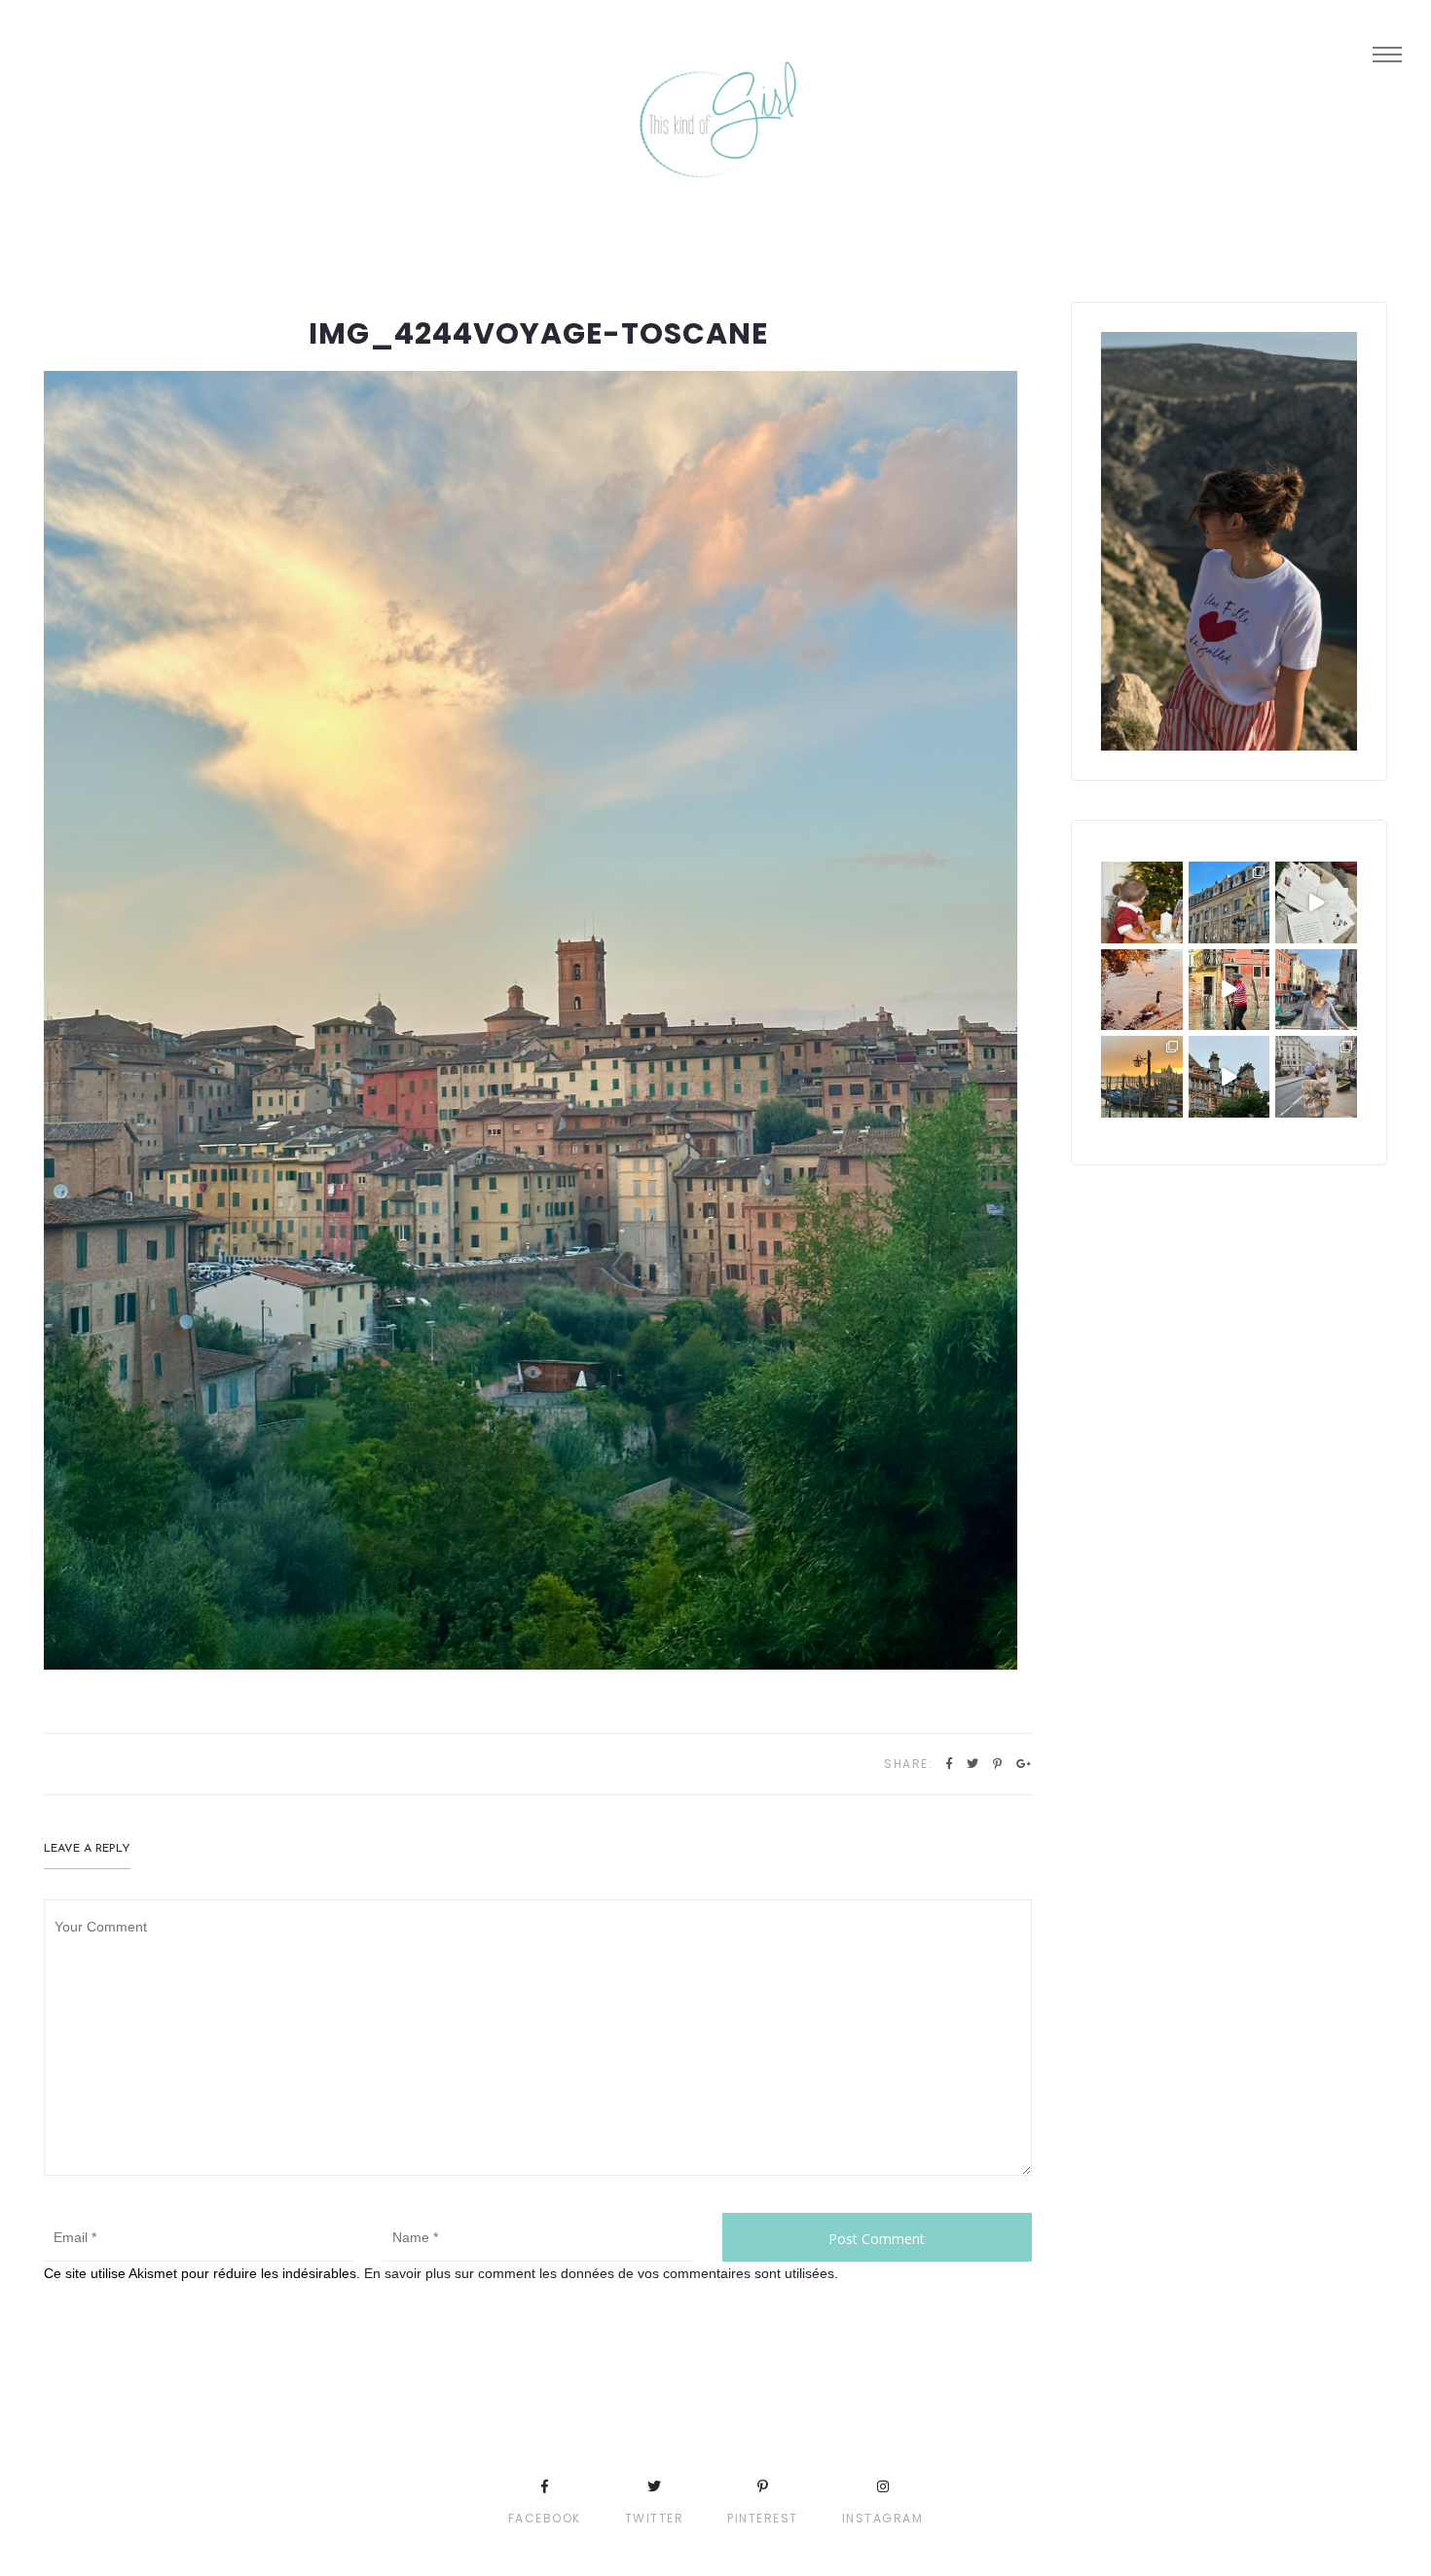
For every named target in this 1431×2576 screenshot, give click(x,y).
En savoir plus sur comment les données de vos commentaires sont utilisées (599, 2273)
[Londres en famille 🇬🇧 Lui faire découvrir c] (1316, 1077)
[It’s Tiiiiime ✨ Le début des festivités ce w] (1142, 902)
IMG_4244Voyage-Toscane (538, 333)
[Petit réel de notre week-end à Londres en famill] (1229, 1077)
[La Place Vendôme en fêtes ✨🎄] (1229, 902)
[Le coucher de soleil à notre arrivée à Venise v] (1142, 1077)
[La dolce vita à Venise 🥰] (1316, 990)
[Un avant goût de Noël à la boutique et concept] (1316, 902)
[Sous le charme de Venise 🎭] (1229, 990)
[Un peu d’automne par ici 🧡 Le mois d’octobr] (1142, 990)
